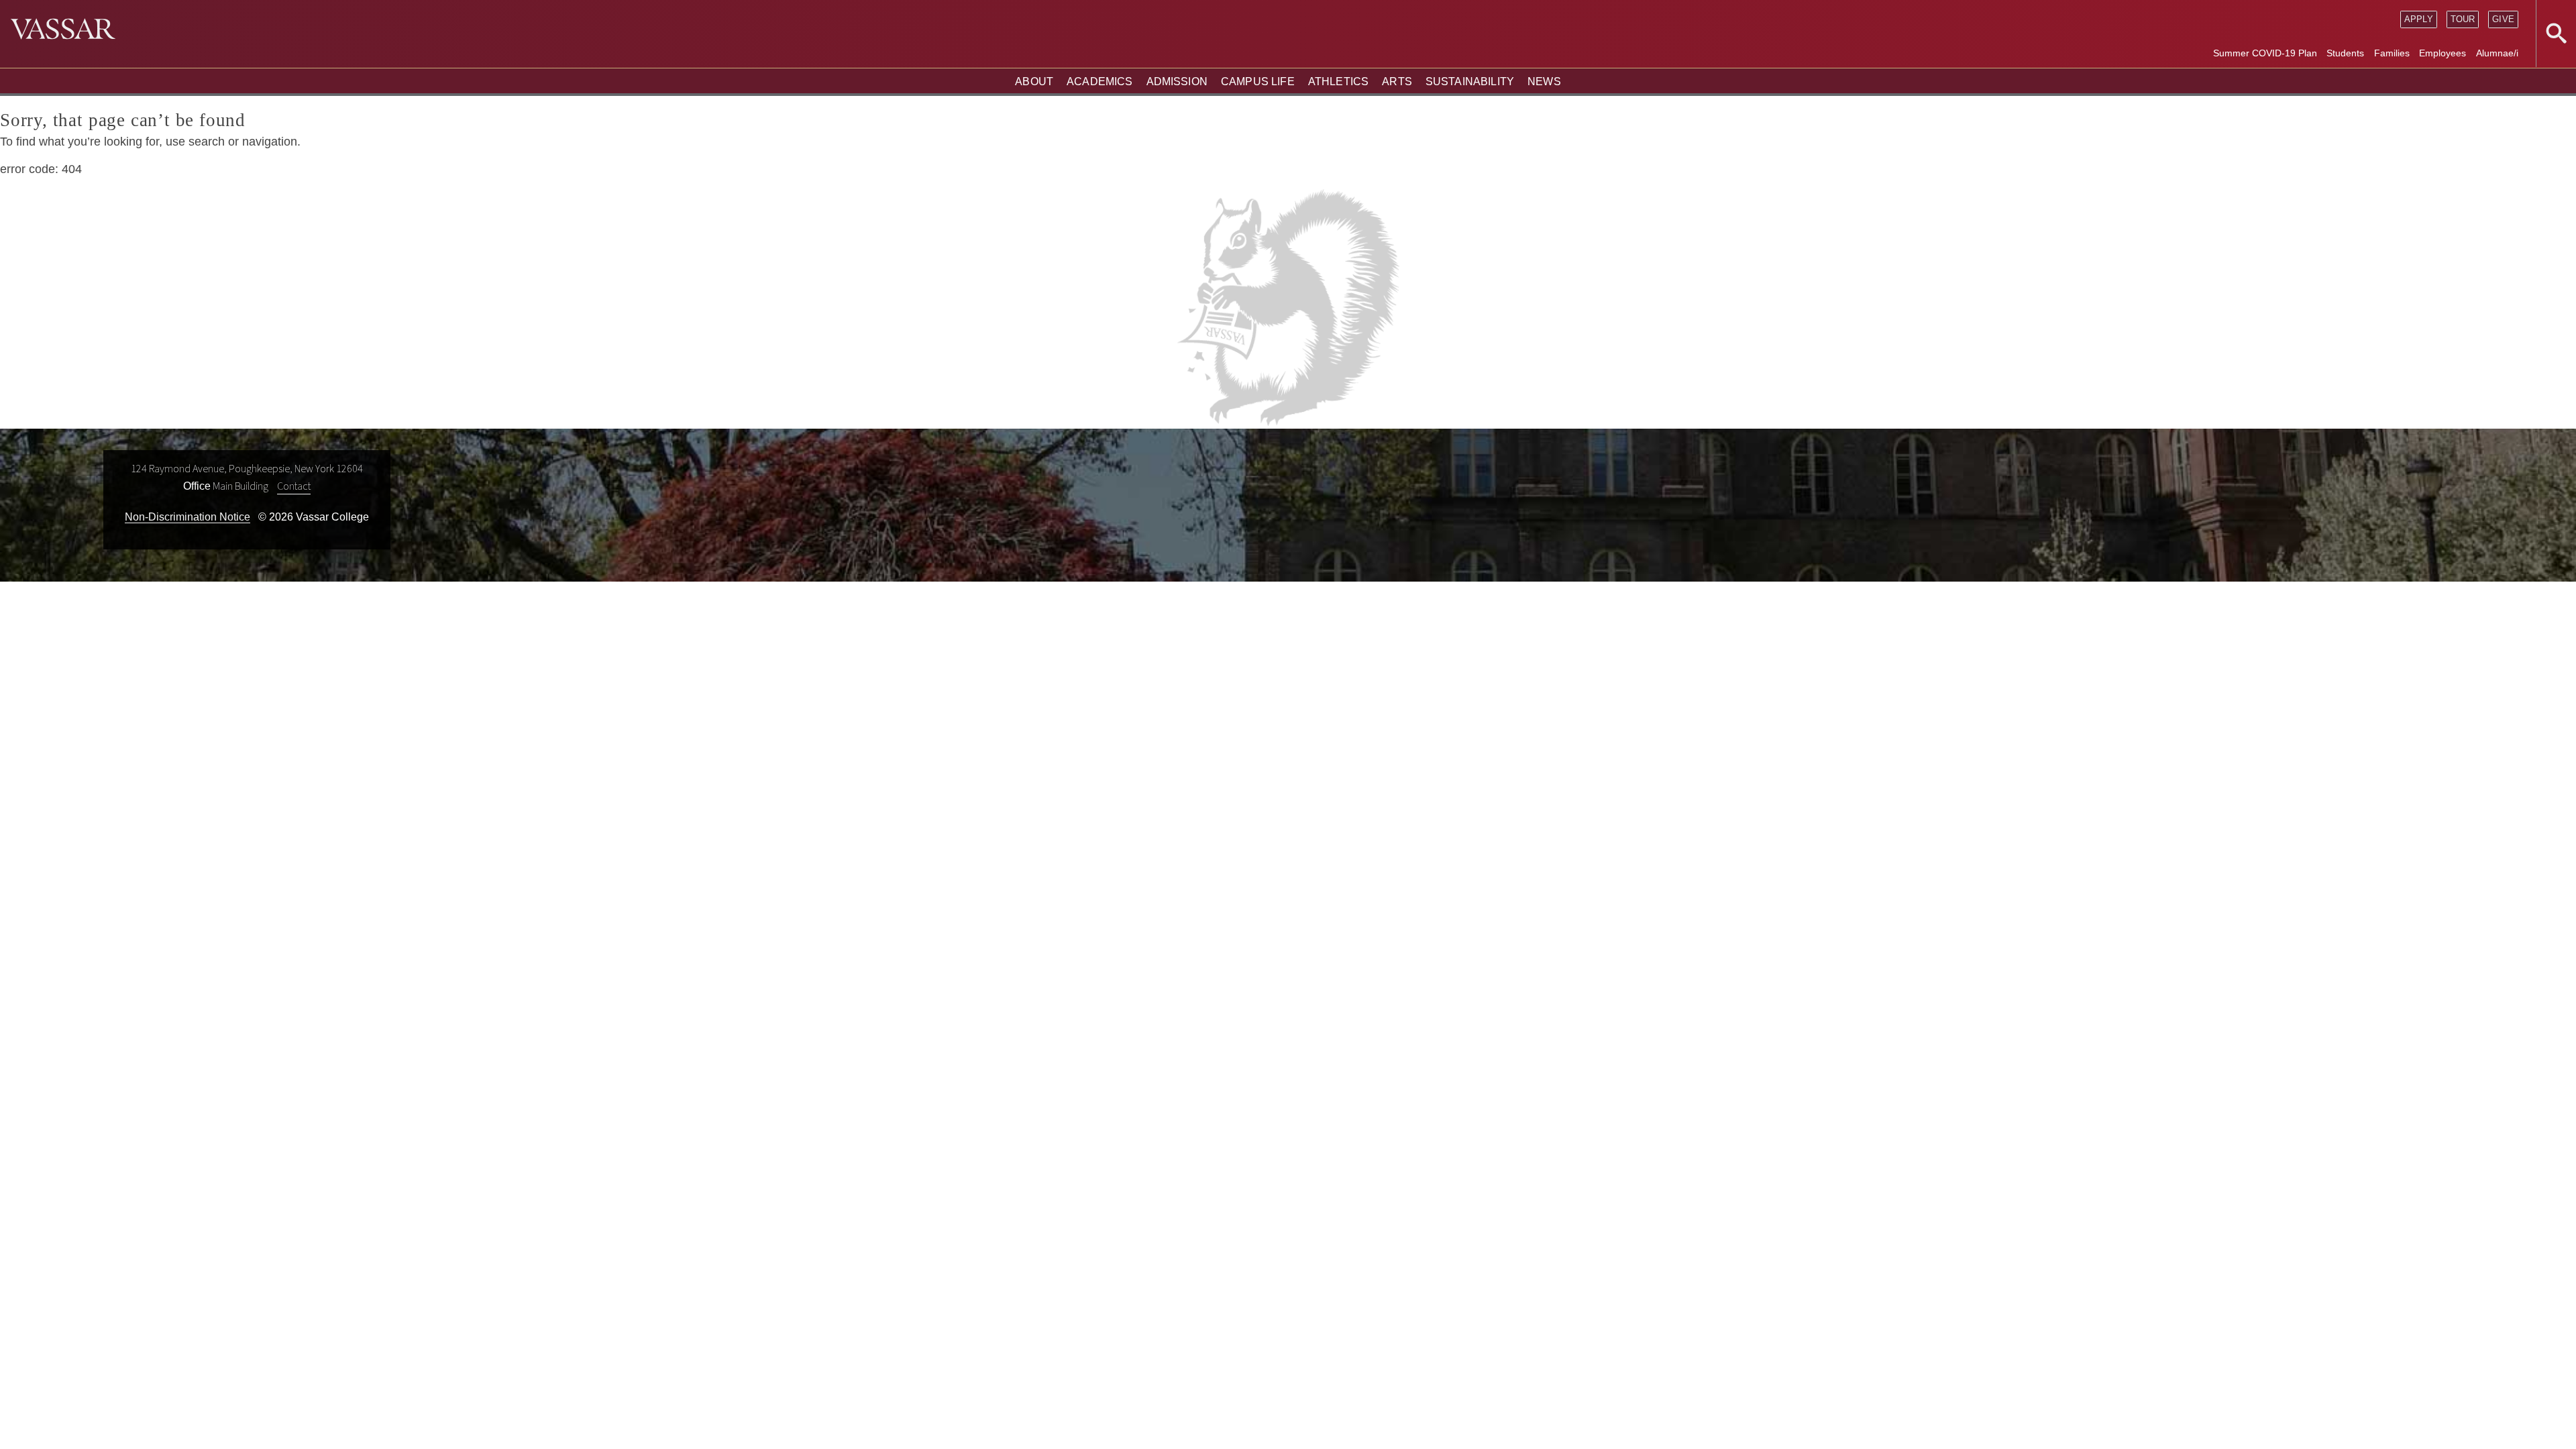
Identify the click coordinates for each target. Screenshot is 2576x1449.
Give (2503, 19)
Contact (294, 486)
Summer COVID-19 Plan (2265, 53)
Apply (2419, 19)
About (1034, 82)
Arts (1397, 82)
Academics (1099, 82)
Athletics (1338, 82)
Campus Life (1258, 82)
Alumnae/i (2497, 53)
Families (2392, 53)
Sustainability (1470, 82)
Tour (2463, 19)
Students (2345, 53)
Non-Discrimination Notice (187, 517)
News (1544, 82)
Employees (2443, 53)
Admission (1177, 82)
